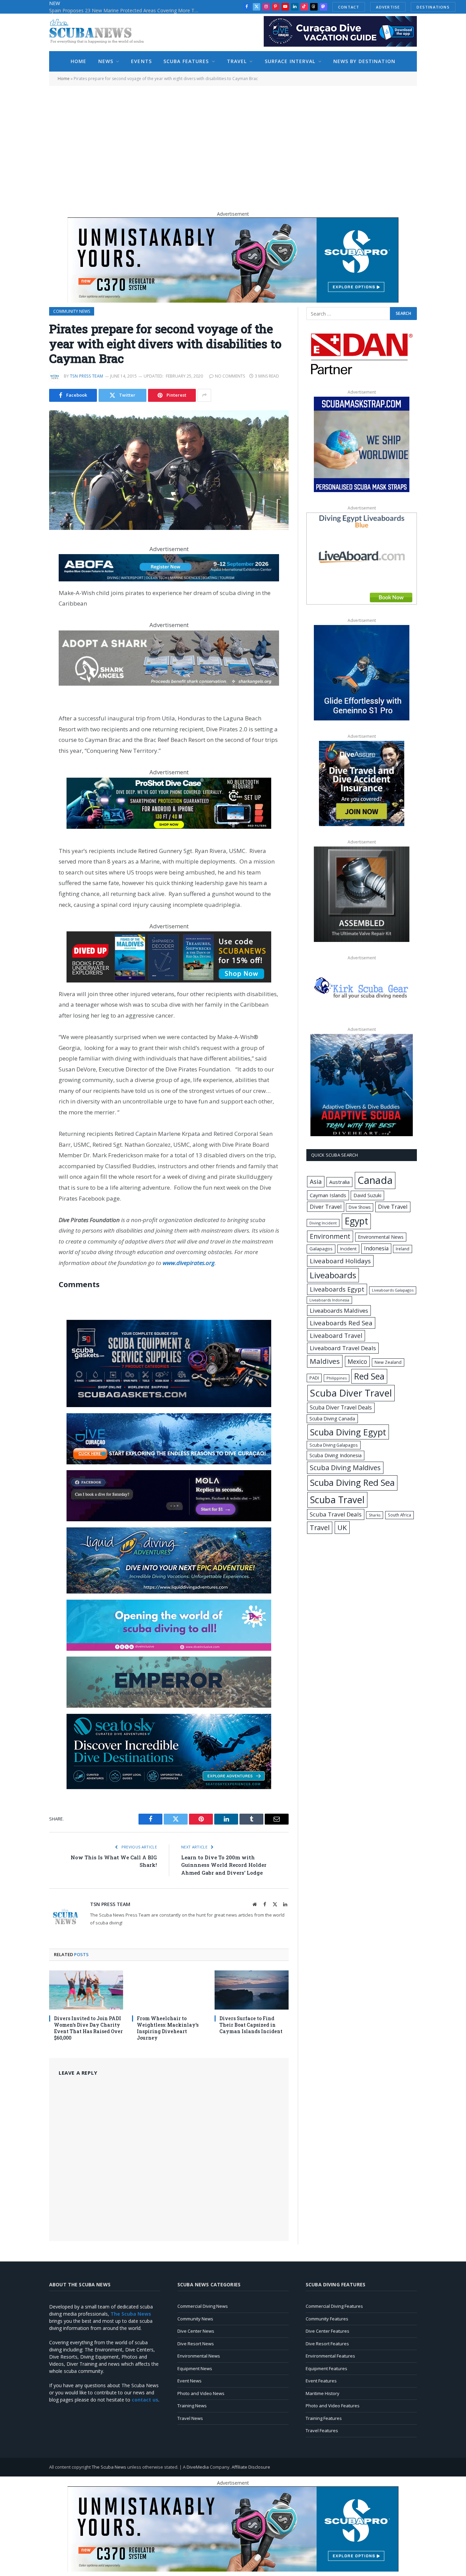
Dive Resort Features (327, 2344)
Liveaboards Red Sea (341, 1323)
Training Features (324, 2418)
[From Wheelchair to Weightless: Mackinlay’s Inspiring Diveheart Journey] (169, 1990)
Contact (349, 7)
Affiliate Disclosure (251, 2467)
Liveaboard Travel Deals (343, 1348)
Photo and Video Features (333, 2406)
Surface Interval (290, 61)
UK (342, 1527)
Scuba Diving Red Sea (352, 1483)
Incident (348, 1249)
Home (78, 61)
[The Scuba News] (100, 32)
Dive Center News (196, 2331)
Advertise (388, 7)
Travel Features (322, 2430)
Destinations (433, 7)
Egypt (356, 1221)
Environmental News (381, 1237)
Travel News (190, 2418)
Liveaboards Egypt (337, 1289)
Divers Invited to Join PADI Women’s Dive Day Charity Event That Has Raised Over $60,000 (88, 2028)
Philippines (337, 1378)
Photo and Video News (201, 2393)
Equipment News (195, 2368)
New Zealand (388, 1362)
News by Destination (364, 61)
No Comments (230, 376)
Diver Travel (326, 1207)
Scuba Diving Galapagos (334, 1445)
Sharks (375, 1515)
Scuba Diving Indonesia (336, 1455)
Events (141, 61)
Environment (330, 1236)
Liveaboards (333, 1275)
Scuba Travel (337, 1500)
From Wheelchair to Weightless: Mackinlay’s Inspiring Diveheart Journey (168, 2028)
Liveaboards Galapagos (393, 1290)
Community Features (327, 2319)
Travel (237, 61)
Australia (339, 1182)
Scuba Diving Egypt (348, 1432)
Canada (375, 1180)
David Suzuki (367, 1195)
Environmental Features (330, 2356)
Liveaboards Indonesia (329, 1300)
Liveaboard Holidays (340, 1261)
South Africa (399, 1515)
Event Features (321, 2381)
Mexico (357, 1361)
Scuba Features (186, 61)
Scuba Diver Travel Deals (341, 1407)
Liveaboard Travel (336, 1336)
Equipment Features (326, 2368)
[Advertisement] (233, 146)
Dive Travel (393, 1207)
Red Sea (369, 1376)
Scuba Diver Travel (351, 1393)
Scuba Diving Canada (332, 1419)
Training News (192, 2406)
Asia (316, 1182)
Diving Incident (323, 1223)
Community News (72, 311)
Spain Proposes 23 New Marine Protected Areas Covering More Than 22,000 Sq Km (126, 11)
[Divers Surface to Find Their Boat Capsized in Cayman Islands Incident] (252, 1990)
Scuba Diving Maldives (345, 1468)
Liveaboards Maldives (339, 1310)
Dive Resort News (196, 2344)
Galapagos (321, 1249)
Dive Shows (360, 1207)
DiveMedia (198, 2467)
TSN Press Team (87, 376)
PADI (314, 1378)
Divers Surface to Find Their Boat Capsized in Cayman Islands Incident (251, 2025)
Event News (190, 2381)
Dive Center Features (327, 2331)
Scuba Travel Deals (336, 1514)
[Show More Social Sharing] (204, 395)
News (106, 61)
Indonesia (376, 1248)
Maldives (325, 1361)
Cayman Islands (328, 1195)
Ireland (403, 1249)
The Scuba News (109, 2467)
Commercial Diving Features (334, 2306)
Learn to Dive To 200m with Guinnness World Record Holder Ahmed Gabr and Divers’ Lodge (224, 1865)
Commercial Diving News (203, 2306)
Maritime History (323, 2393)
